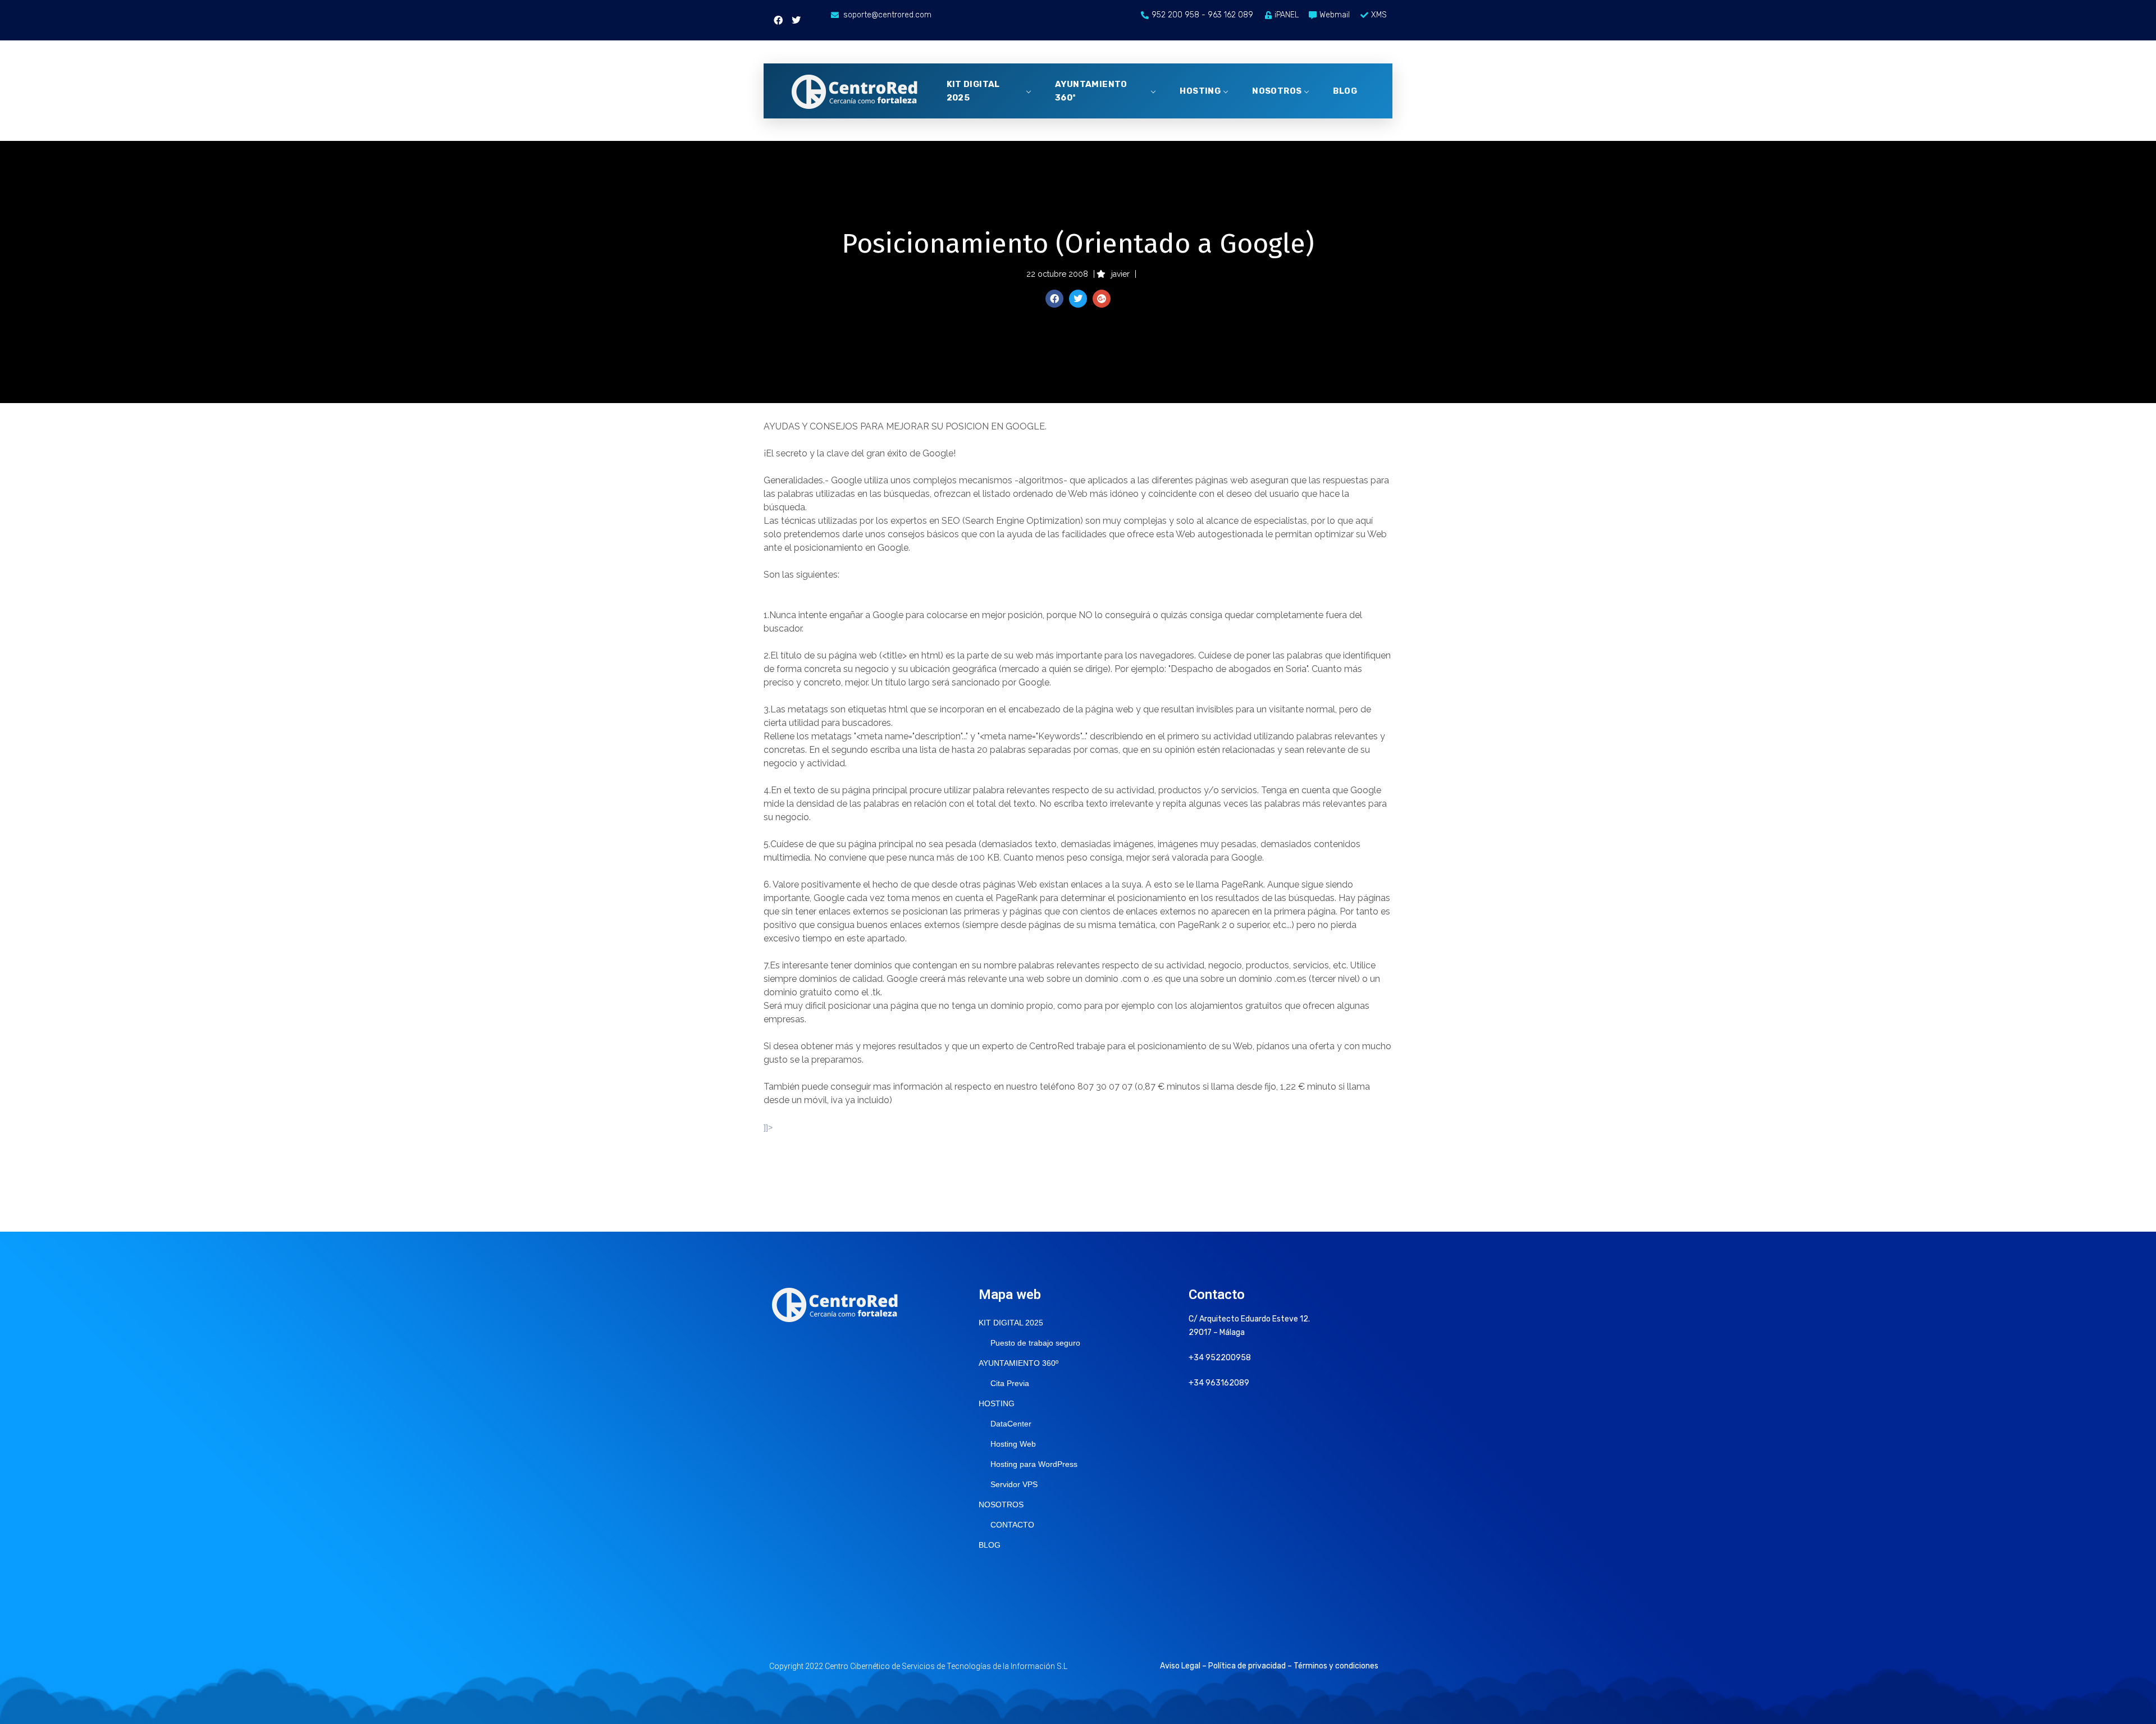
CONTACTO (1012, 1525)
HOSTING (1200, 91)
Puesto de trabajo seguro (1035, 1343)
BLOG (1345, 91)
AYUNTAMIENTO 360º (1091, 91)
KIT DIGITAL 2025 (973, 91)
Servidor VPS (1014, 1484)
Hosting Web (1013, 1444)
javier (1120, 274)
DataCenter (1011, 1424)
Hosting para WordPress (1034, 1464)
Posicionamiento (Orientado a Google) (1078, 244)
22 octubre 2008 (1057, 274)
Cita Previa (1010, 1383)
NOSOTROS (1277, 91)
